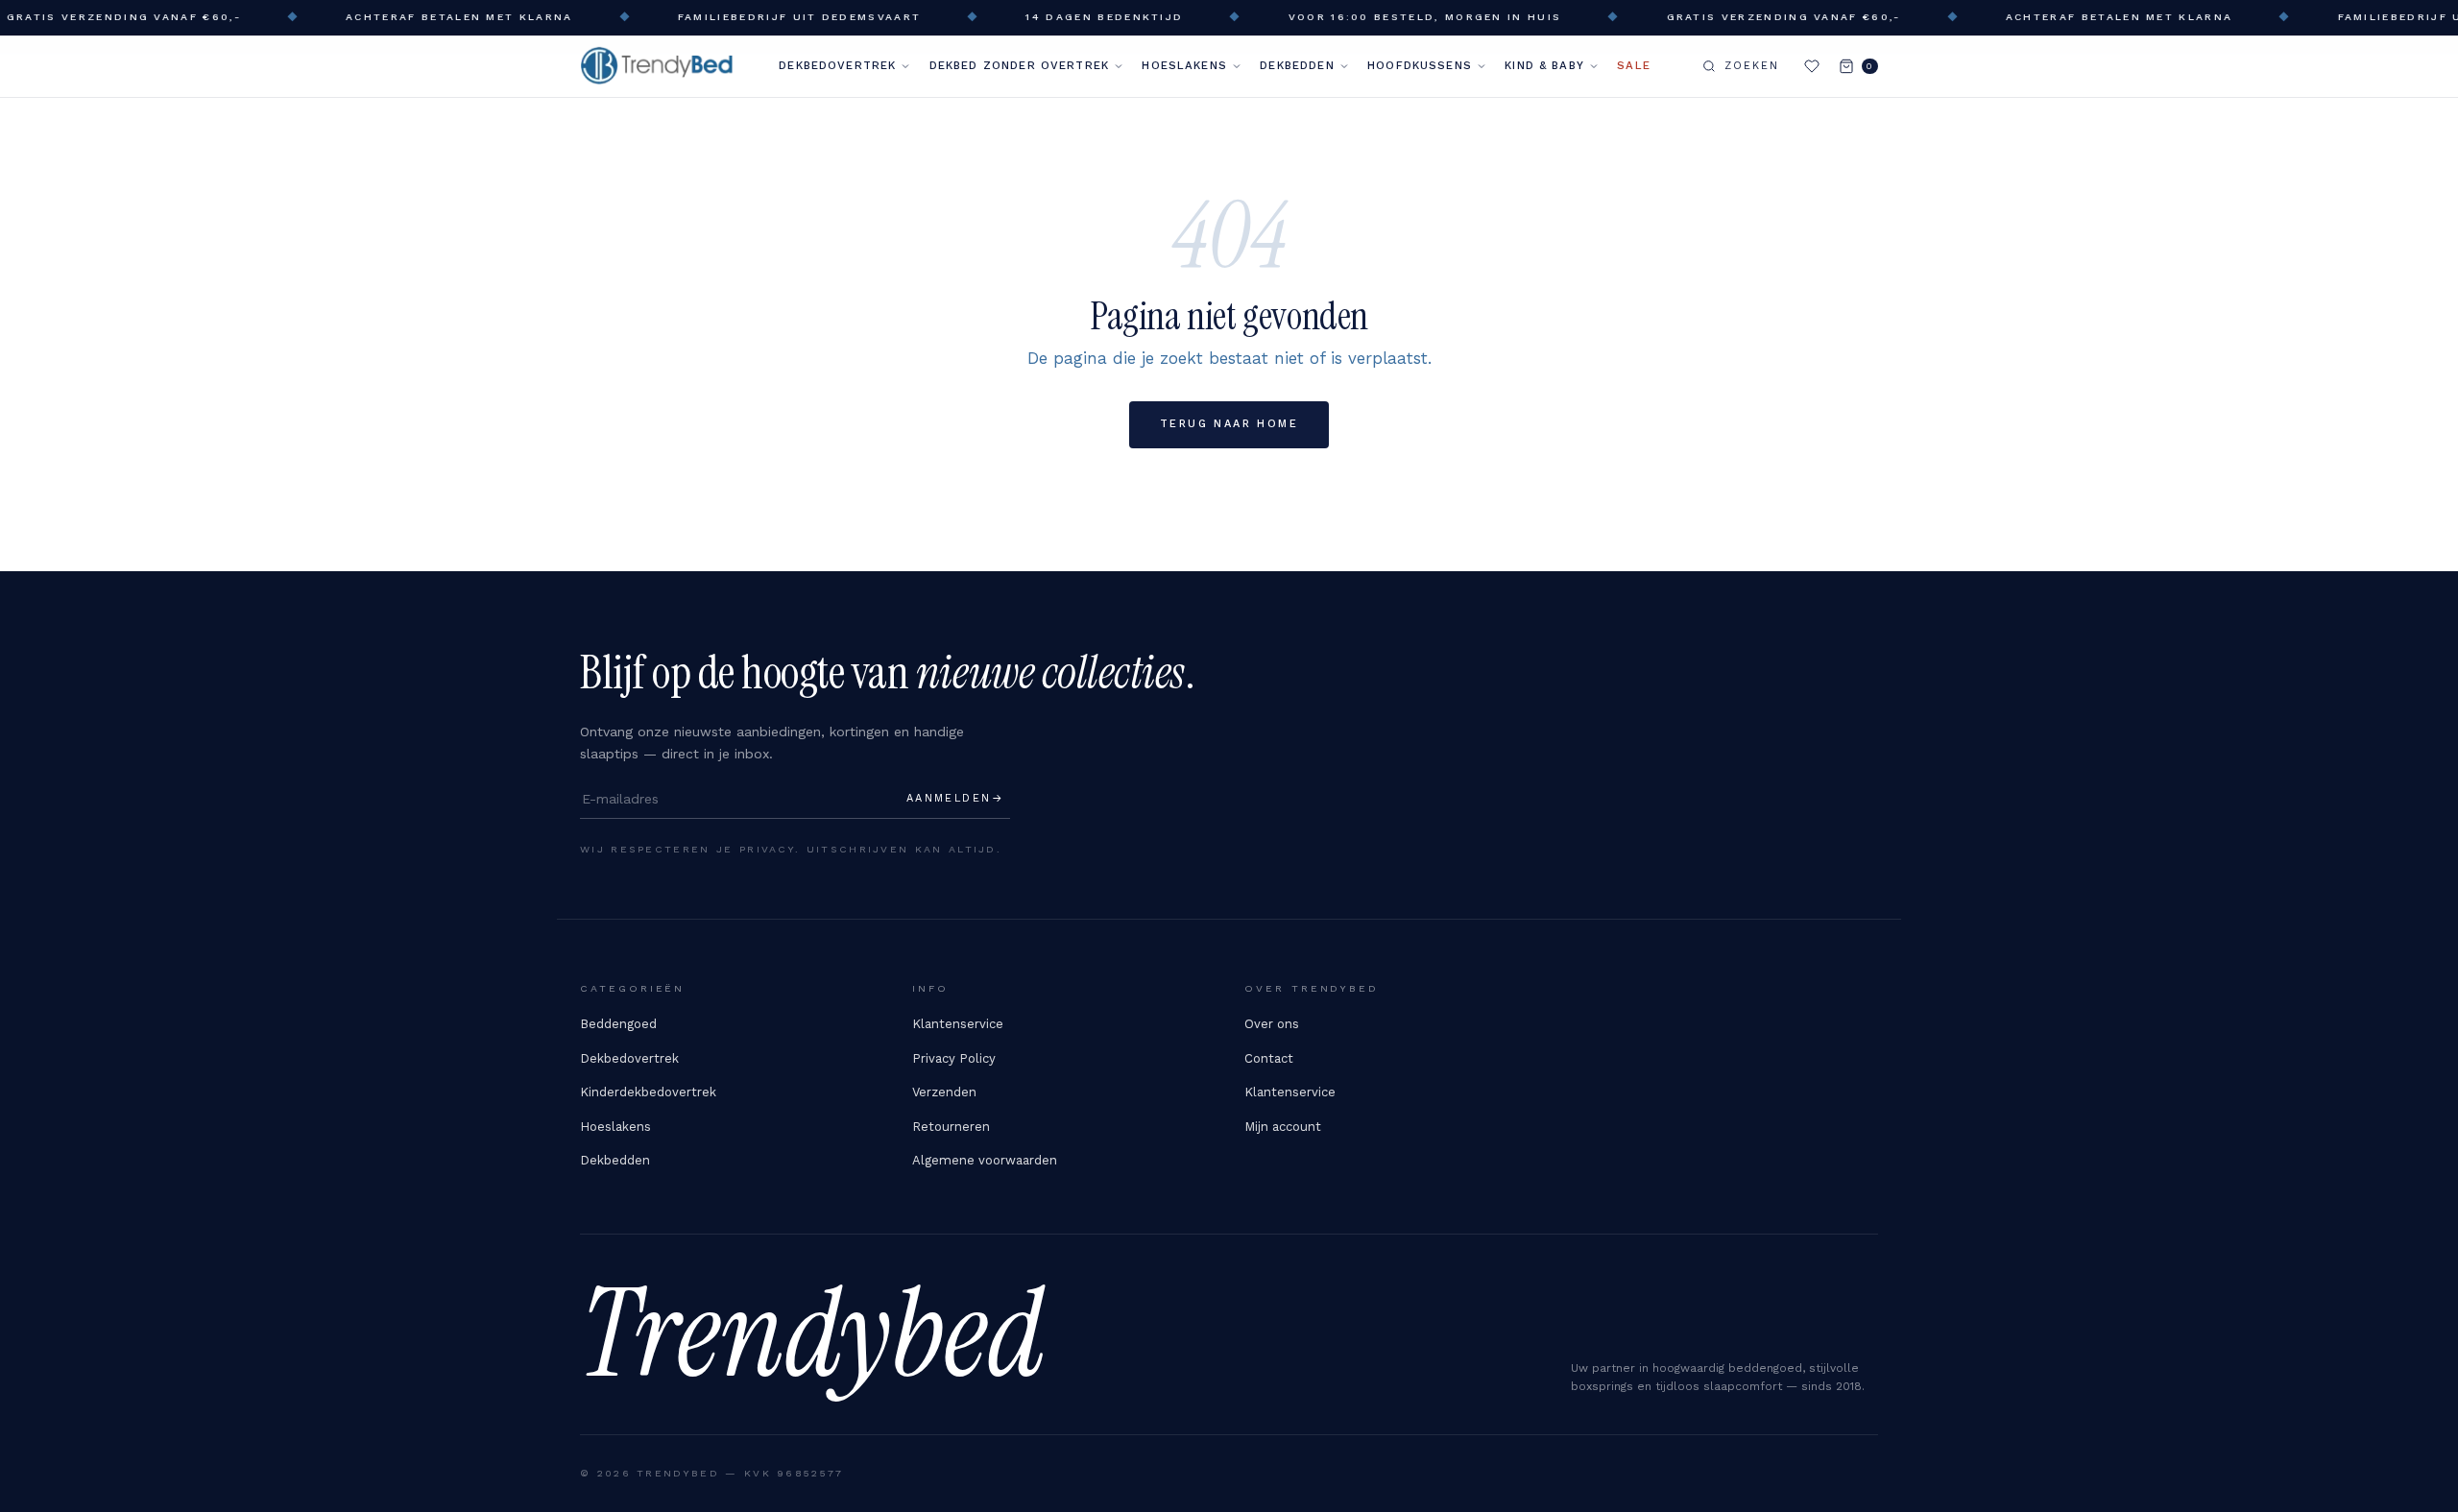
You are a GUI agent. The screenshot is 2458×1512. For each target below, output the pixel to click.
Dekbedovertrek (837, 65)
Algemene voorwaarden (985, 1160)
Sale (1634, 65)
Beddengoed (618, 1024)
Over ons (1272, 1024)
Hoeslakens (1184, 65)
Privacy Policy (954, 1058)
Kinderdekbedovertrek (648, 1092)
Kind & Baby (1544, 65)
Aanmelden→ (955, 798)
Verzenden (944, 1092)
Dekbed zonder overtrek (1019, 65)
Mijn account (1283, 1127)
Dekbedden (1297, 65)
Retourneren (951, 1127)
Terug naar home (1229, 424)
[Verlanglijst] (1812, 66)
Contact (1269, 1058)
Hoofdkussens (1420, 65)
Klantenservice (958, 1024)
